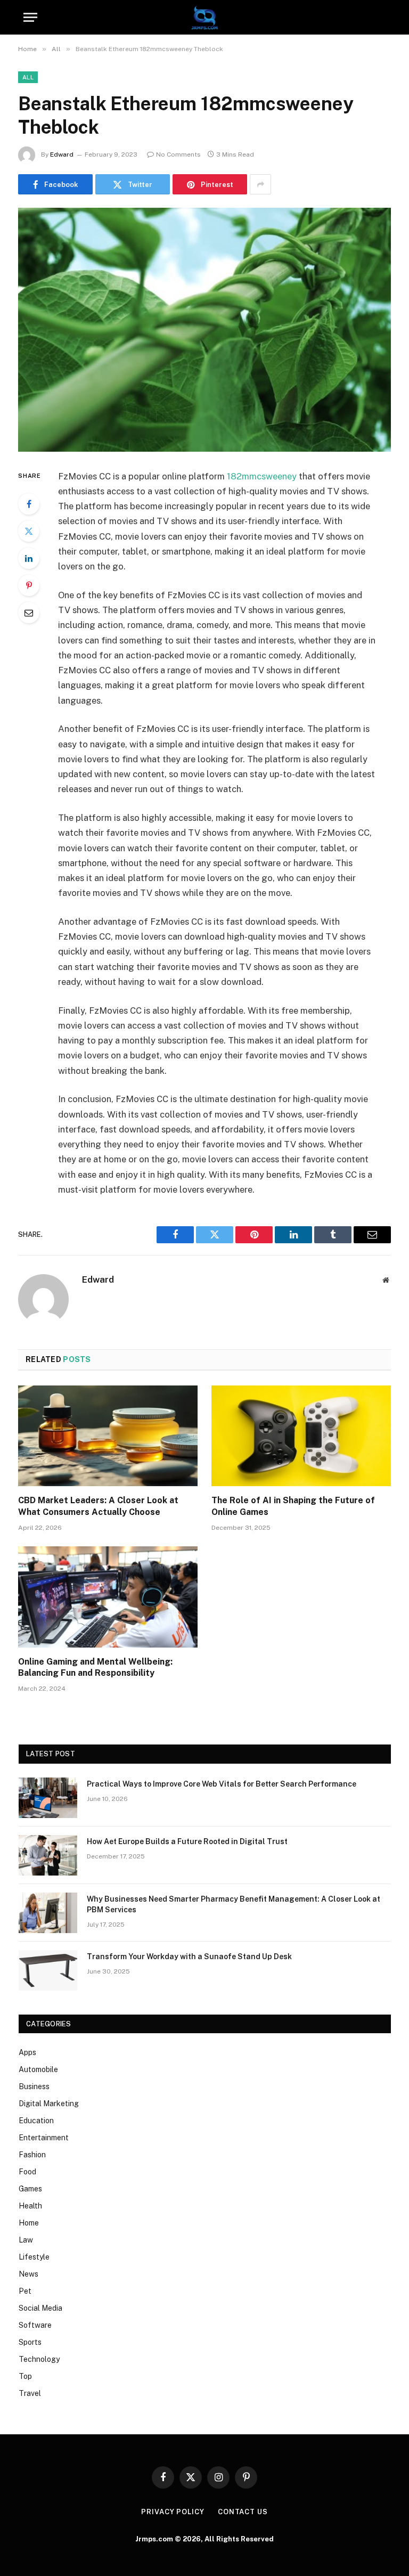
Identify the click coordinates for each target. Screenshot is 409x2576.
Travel (30, 2393)
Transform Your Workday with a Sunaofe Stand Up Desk (189, 1957)
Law (26, 2240)
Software (35, 2325)
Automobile (38, 2069)
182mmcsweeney (262, 476)
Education (36, 2121)
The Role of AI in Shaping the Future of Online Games (293, 1506)
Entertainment (44, 2138)
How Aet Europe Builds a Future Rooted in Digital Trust (187, 1841)
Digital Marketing (49, 2104)
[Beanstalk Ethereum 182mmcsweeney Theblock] (204, 329)
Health (30, 2206)
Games (30, 2189)
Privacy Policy (173, 2512)
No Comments (178, 154)
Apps (27, 2052)
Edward (62, 154)
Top (25, 2376)
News (28, 2274)
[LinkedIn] (29, 558)
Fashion (32, 2155)
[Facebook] (29, 504)
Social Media (40, 2308)
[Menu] (30, 17)
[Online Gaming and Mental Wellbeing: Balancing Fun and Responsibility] (108, 1597)
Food (27, 2172)
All (28, 77)
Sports (30, 2342)
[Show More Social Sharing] (260, 184)
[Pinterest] (29, 585)
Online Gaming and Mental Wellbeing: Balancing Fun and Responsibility (95, 1668)
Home (29, 2223)
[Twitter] (29, 531)
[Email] (29, 613)
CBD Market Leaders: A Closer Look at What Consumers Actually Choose (98, 1506)
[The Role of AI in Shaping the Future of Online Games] (301, 1436)
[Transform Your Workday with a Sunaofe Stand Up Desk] (48, 1970)
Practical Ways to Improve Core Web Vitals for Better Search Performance (222, 1784)
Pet (25, 2291)
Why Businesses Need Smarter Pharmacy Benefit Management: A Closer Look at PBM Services (234, 1904)
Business (34, 2086)
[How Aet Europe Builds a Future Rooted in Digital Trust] (48, 1855)
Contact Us (243, 2512)
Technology (39, 2359)
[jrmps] (204, 17)
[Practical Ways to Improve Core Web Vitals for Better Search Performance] (48, 1798)
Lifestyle (34, 2257)
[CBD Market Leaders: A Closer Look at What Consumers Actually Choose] (108, 1436)
